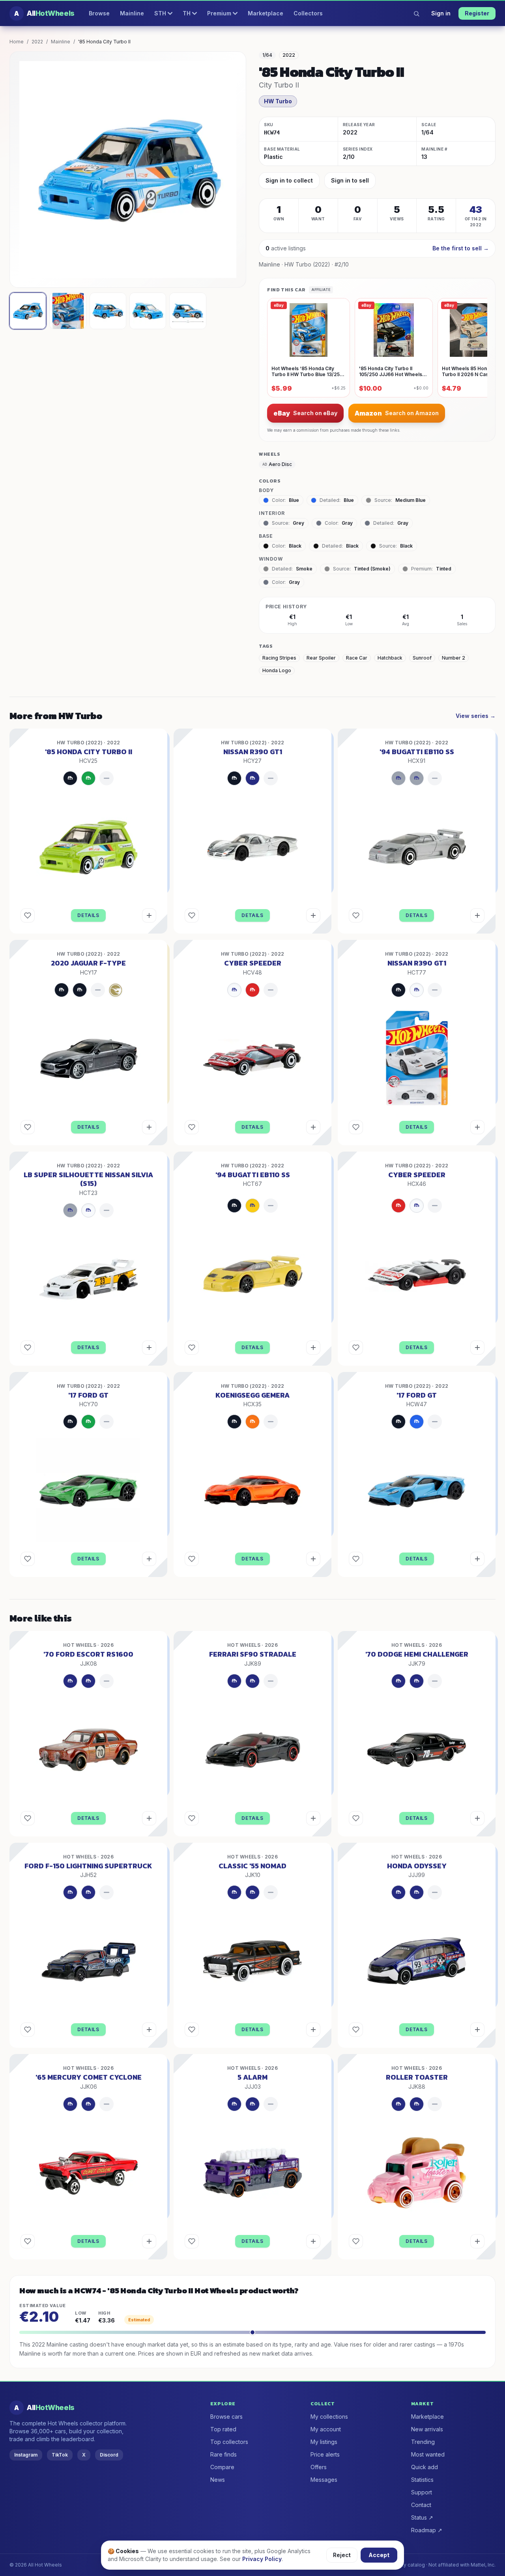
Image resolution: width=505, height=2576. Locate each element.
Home (17, 42)
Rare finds (224, 2454)
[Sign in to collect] (149, 915)
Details (88, 915)
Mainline (132, 13)
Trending (423, 2442)
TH (187, 13)
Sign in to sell (350, 180)
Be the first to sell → (461, 248)
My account (326, 2429)
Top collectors (229, 2442)
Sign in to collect (289, 180)
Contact (421, 2505)
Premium (219, 13)
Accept (379, 2555)
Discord (109, 2455)
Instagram (26, 2455)
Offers (319, 2467)
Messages (324, 2480)
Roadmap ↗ (427, 2530)
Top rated (223, 2429)
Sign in (441, 13)
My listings (324, 2442)
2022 (37, 42)
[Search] (416, 13)
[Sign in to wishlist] (28, 915)
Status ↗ (422, 2517)
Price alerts (325, 2454)
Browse (99, 13)
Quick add (425, 2467)
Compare (222, 2467)
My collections (329, 2417)
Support (422, 2492)
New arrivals (427, 2429)
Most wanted (428, 2454)
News (218, 2480)
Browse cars (226, 2417)
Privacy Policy (262, 2559)
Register (477, 13)
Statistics (422, 2480)
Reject (342, 2555)
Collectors (308, 13)
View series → (476, 716)
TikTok (60, 2455)
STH (160, 13)
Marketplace (266, 13)
